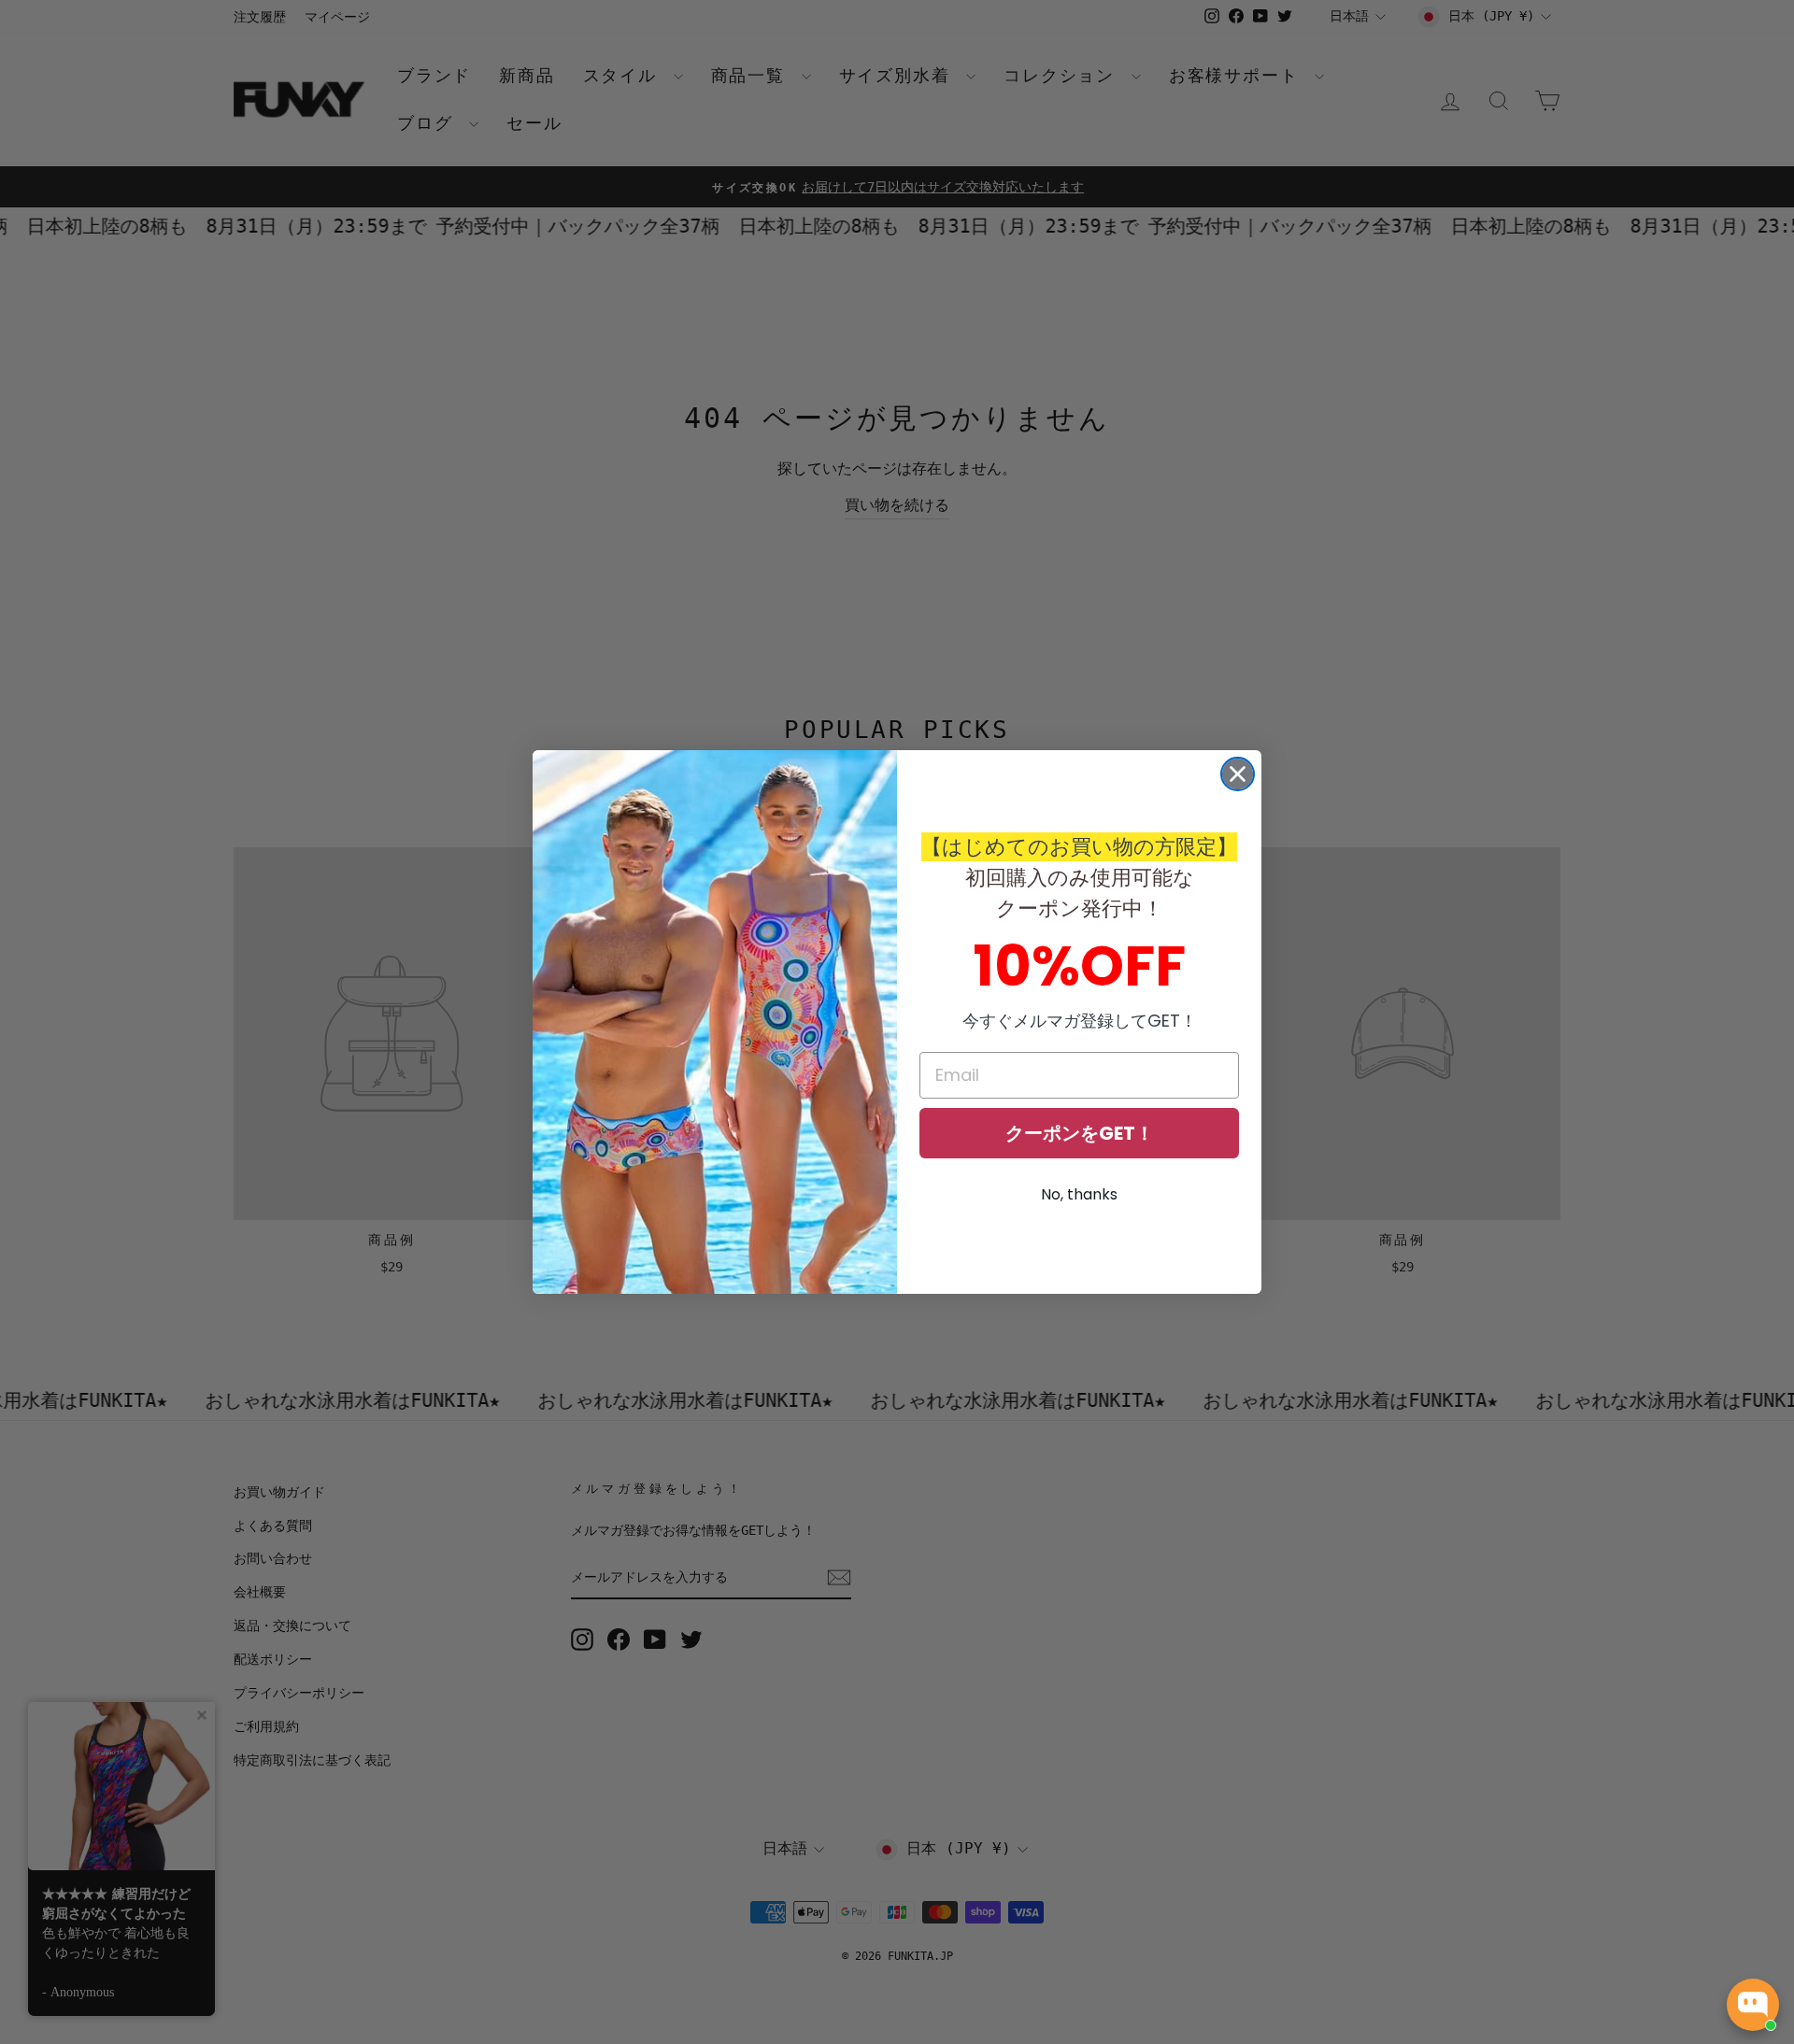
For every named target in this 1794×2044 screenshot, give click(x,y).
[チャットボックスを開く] (1753, 2005)
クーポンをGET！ (1080, 1133)
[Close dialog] (1238, 774)
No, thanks (1079, 1194)
